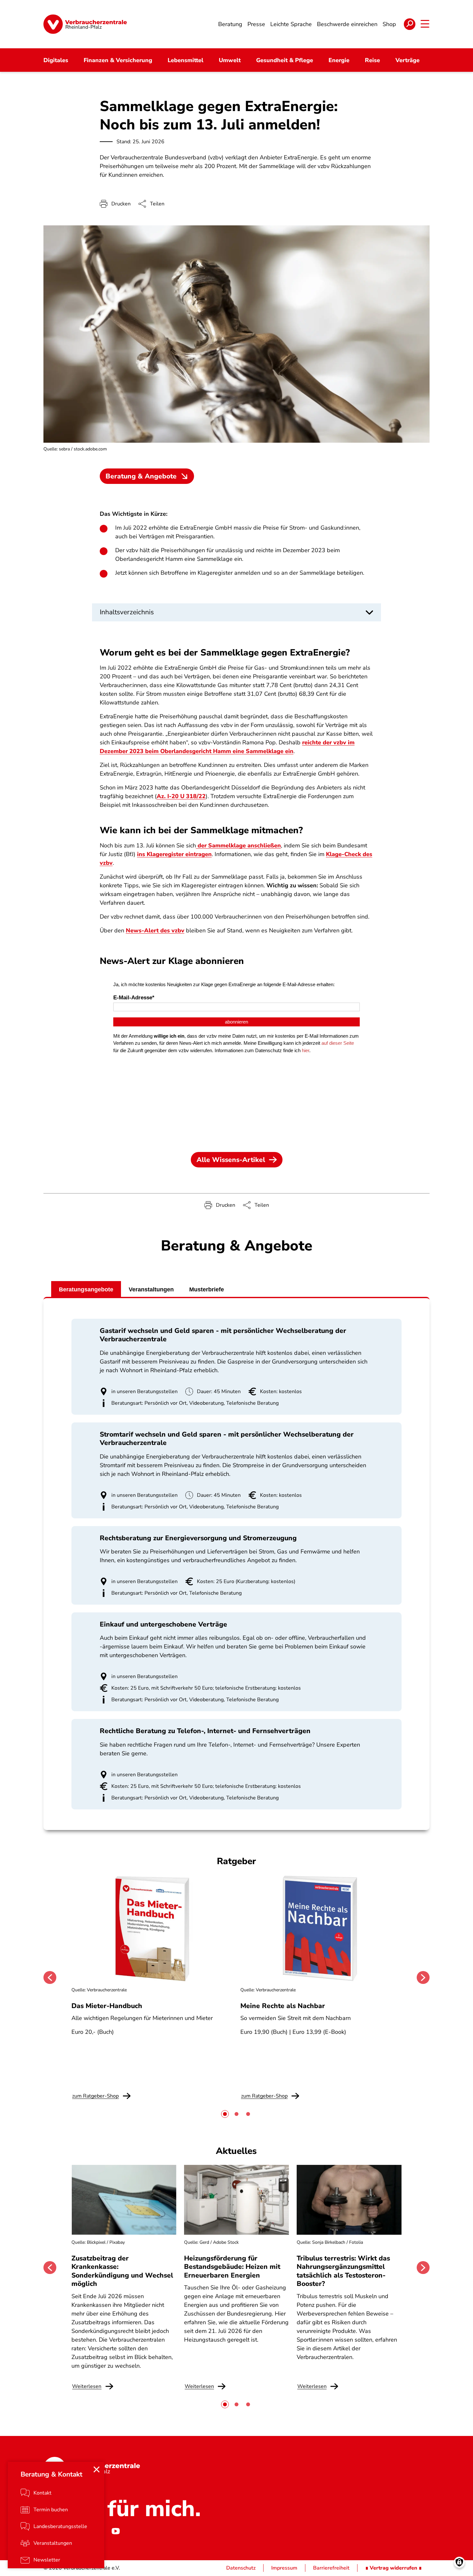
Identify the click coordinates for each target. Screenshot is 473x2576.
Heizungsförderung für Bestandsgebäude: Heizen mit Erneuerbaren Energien (232, 2267)
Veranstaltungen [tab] (151, 1289)
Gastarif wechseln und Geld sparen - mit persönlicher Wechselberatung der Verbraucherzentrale (223, 1335)
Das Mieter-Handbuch (107, 2006)
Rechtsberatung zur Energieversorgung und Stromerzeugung (198, 1538)
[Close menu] (97, 2469)
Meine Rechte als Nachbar (283, 2006)
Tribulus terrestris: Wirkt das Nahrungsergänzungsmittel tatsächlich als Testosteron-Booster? (343, 2271)
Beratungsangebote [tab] (86, 1289)
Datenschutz (241, 2568)
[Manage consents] (459, 2562)
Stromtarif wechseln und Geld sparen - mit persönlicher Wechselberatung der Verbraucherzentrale (227, 1439)
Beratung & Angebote (141, 476)
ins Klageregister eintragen (174, 854)
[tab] (225, 2114)
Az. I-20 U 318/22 (181, 796)
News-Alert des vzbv (155, 930)
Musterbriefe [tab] (207, 1289)
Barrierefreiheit (331, 2568)
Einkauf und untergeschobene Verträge (163, 1624)
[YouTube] (116, 2531)
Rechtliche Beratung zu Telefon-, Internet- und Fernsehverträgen (205, 1731)
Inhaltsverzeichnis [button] (127, 612)
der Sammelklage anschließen (238, 845)
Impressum (284, 2568)
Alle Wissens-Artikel (231, 1160)
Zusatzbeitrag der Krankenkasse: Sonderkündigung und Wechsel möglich (122, 2271)
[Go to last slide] (50, 1977)
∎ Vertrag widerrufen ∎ (394, 2568)
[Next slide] (423, 1977)
